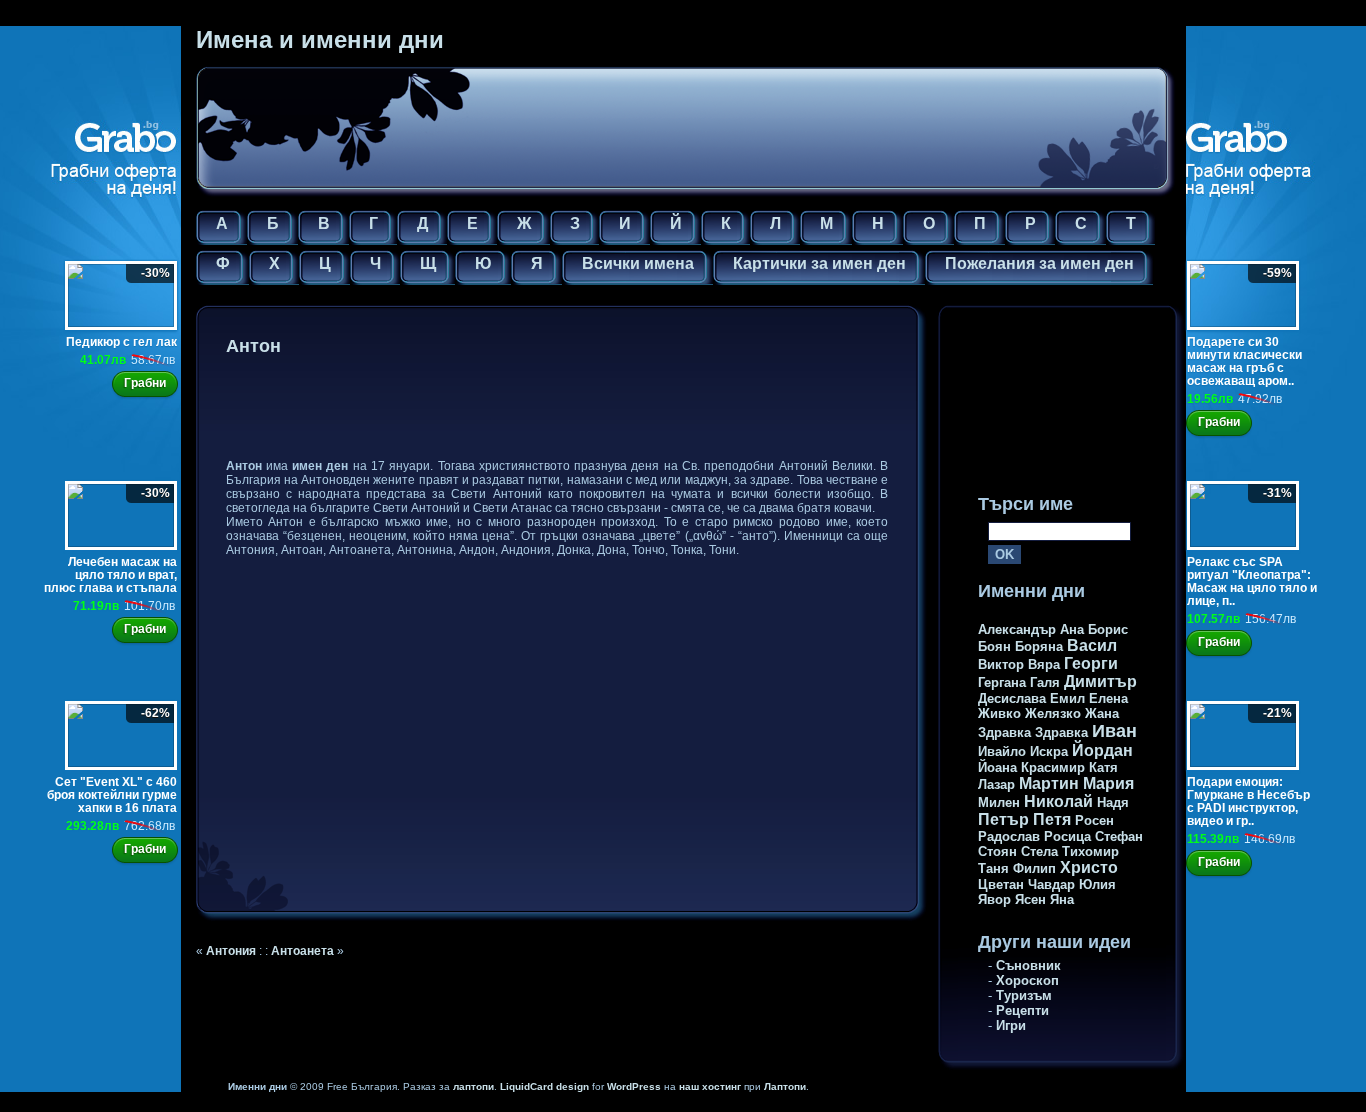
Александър (1017, 629)
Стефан (1119, 836)
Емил (1067, 698)
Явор (994, 899)
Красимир (1053, 767)
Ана (1072, 629)
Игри (1011, 1025)
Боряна (1039, 646)
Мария (1108, 783)
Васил (1092, 645)
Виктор (1001, 664)
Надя (1113, 802)
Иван (1114, 731)
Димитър (1100, 681)
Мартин (1049, 783)
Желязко (1053, 713)
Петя (1052, 819)
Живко (999, 713)
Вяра (1044, 664)
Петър (1003, 819)
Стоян (997, 851)
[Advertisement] (590, 411)
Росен (1094, 820)
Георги (1091, 663)
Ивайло (1002, 751)
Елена (1108, 698)
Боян (994, 646)
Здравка (1004, 732)
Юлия (1097, 884)
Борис (1108, 629)
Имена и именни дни (320, 39)
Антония (231, 951)
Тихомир (1090, 851)
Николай (1058, 801)
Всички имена (638, 263)
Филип (1034, 868)
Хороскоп (1027, 980)
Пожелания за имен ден (1039, 263)
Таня (993, 868)
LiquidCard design (544, 1086)
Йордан (1102, 750)
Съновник (1028, 965)
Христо (1089, 867)
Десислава (1012, 698)
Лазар (996, 784)
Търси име (1025, 504)
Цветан (1001, 884)
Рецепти (1022, 1010)
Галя (1045, 682)
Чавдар (1051, 884)
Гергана (1002, 682)
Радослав (1009, 836)
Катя (1103, 767)
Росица (1067, 836)
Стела (1039, 851)
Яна (1062, 899)
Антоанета (302, 951)
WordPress (634, 1086)
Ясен (1030, 899)
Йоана (997, 767)
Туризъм (1024, 995)
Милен (999, 802)
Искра (1049, 751)
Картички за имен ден (819, 263)
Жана (1102, 713)
